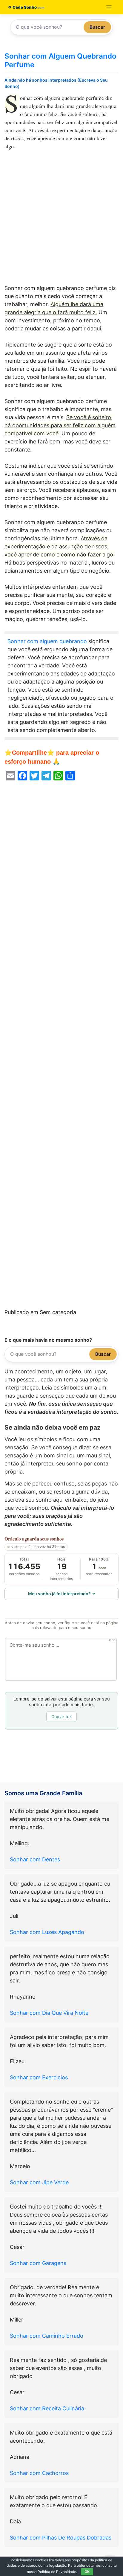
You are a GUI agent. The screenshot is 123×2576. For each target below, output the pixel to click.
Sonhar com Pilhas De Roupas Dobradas (61, 2538)
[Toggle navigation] (109, 7)
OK (87, 2572)
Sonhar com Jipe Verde (39, 2182)
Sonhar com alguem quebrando (47, 641)
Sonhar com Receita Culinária (47, 2408)
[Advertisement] (61, 220)
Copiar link (62, 1716)
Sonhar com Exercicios (39, 2077)
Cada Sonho (24, 7)
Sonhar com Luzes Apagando (47, 1932)
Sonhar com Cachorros (39, 2473)
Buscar (97, 27)
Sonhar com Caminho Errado (47, 2336)
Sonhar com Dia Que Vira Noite (49, 2013)
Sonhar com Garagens (38, 2263)
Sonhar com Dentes (35, 1859)
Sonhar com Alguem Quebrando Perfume (60, 60)
